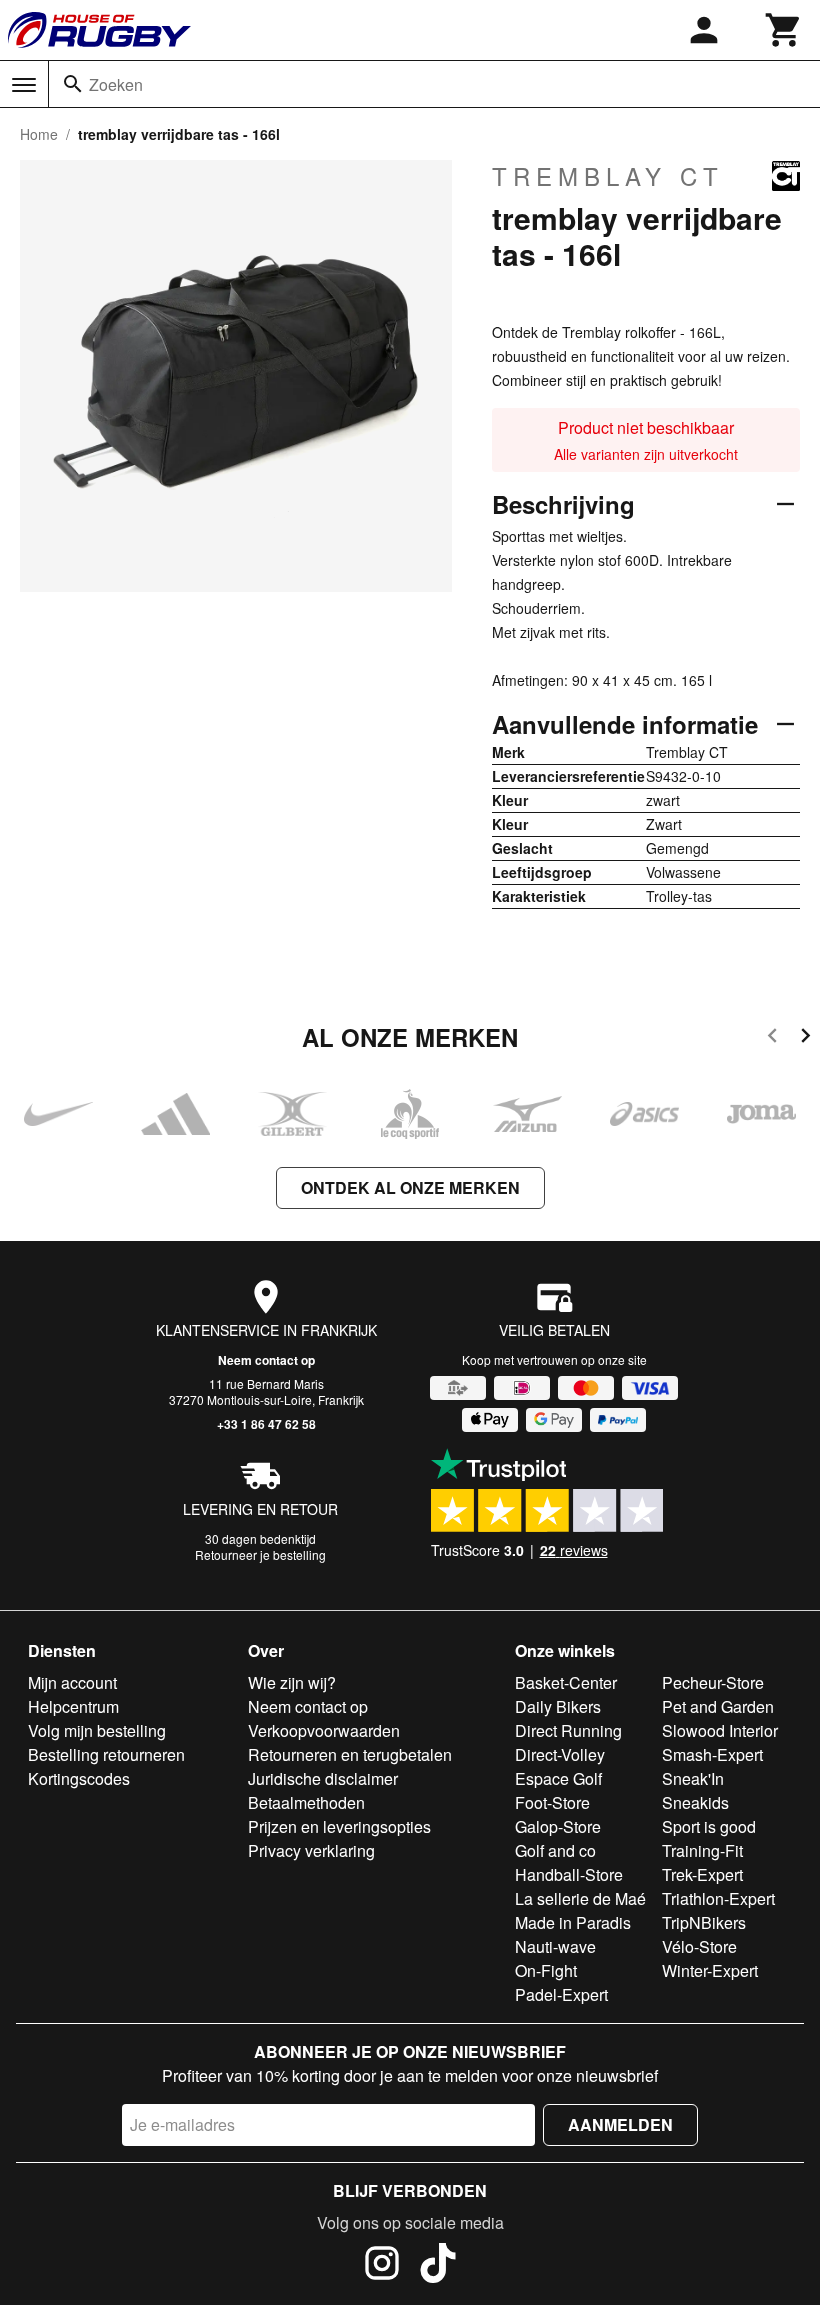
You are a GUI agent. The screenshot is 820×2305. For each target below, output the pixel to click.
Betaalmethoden (306, 1802)
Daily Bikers (558, 1706)
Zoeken (116, 84)
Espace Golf (558, 1778)
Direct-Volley (560, 1754)
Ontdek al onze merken (410, 1187)
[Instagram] (382, 2266)
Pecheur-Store (713, 1682)
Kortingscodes (79, 1778)
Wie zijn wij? (292, 1682)
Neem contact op (266, 1360)
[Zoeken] (73, 84)
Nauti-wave (555, 1946)
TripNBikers (704, 1922)
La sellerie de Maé (580, 1898)
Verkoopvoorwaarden (324, 1730)
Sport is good (709, 1826)
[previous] (772, 1038)
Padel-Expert (561, 1994)
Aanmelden (620, 2124)
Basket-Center (566, 1682)
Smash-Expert (712, 1754)
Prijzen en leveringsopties (339, 1826)
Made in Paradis (573, 1922)
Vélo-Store (699, 1946)
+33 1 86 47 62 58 (266, 1424)
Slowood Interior (720, 1730)
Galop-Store (558, 1826)
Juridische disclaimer (323, 1778)
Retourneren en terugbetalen (350, 1754)
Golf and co (555, 1850)
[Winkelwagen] (784, 30)
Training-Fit (702, 1850)
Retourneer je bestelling (260, 1554)
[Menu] (24, 85)
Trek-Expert (702, 1874)
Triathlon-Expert (718, 1898)
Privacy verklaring (311, 1850)
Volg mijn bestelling (97, 1730)
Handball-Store (569, 1874)
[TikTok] (438, 2266)
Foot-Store (552, 1802)
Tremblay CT (608, 176)
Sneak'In (693, 1778)
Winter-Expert (710, 1970)
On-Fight (546, 1970)
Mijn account (72, 1682)
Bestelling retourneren (106, 1754)
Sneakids (695, 1802)
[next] (805, 1038)
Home (39, 134)
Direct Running (568, 1730)
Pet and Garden (718, 1706)
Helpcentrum (73, 1706)
